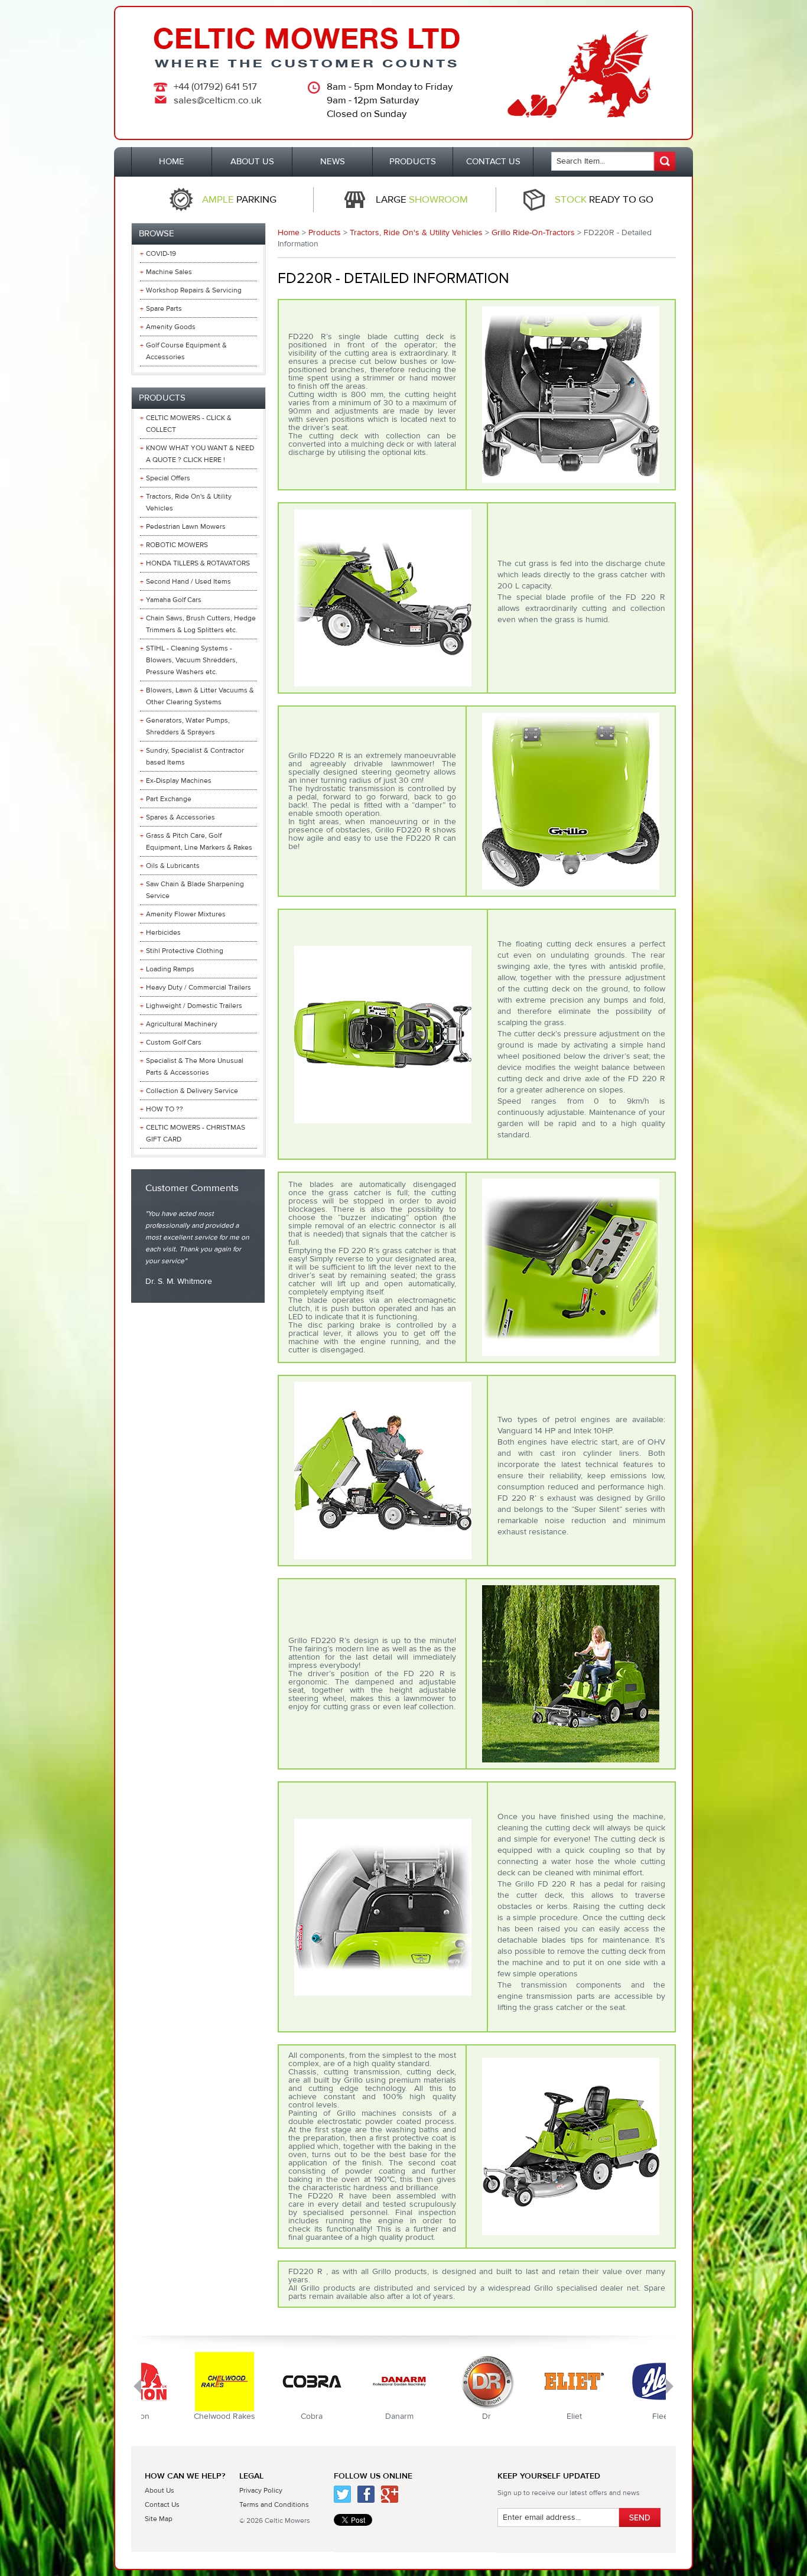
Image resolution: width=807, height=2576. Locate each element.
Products (325, 233)
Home (289, 233)
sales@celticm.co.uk (218, 100)
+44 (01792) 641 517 (215, 87)
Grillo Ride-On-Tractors (533, 233)
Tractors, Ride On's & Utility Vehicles (416, 233)
